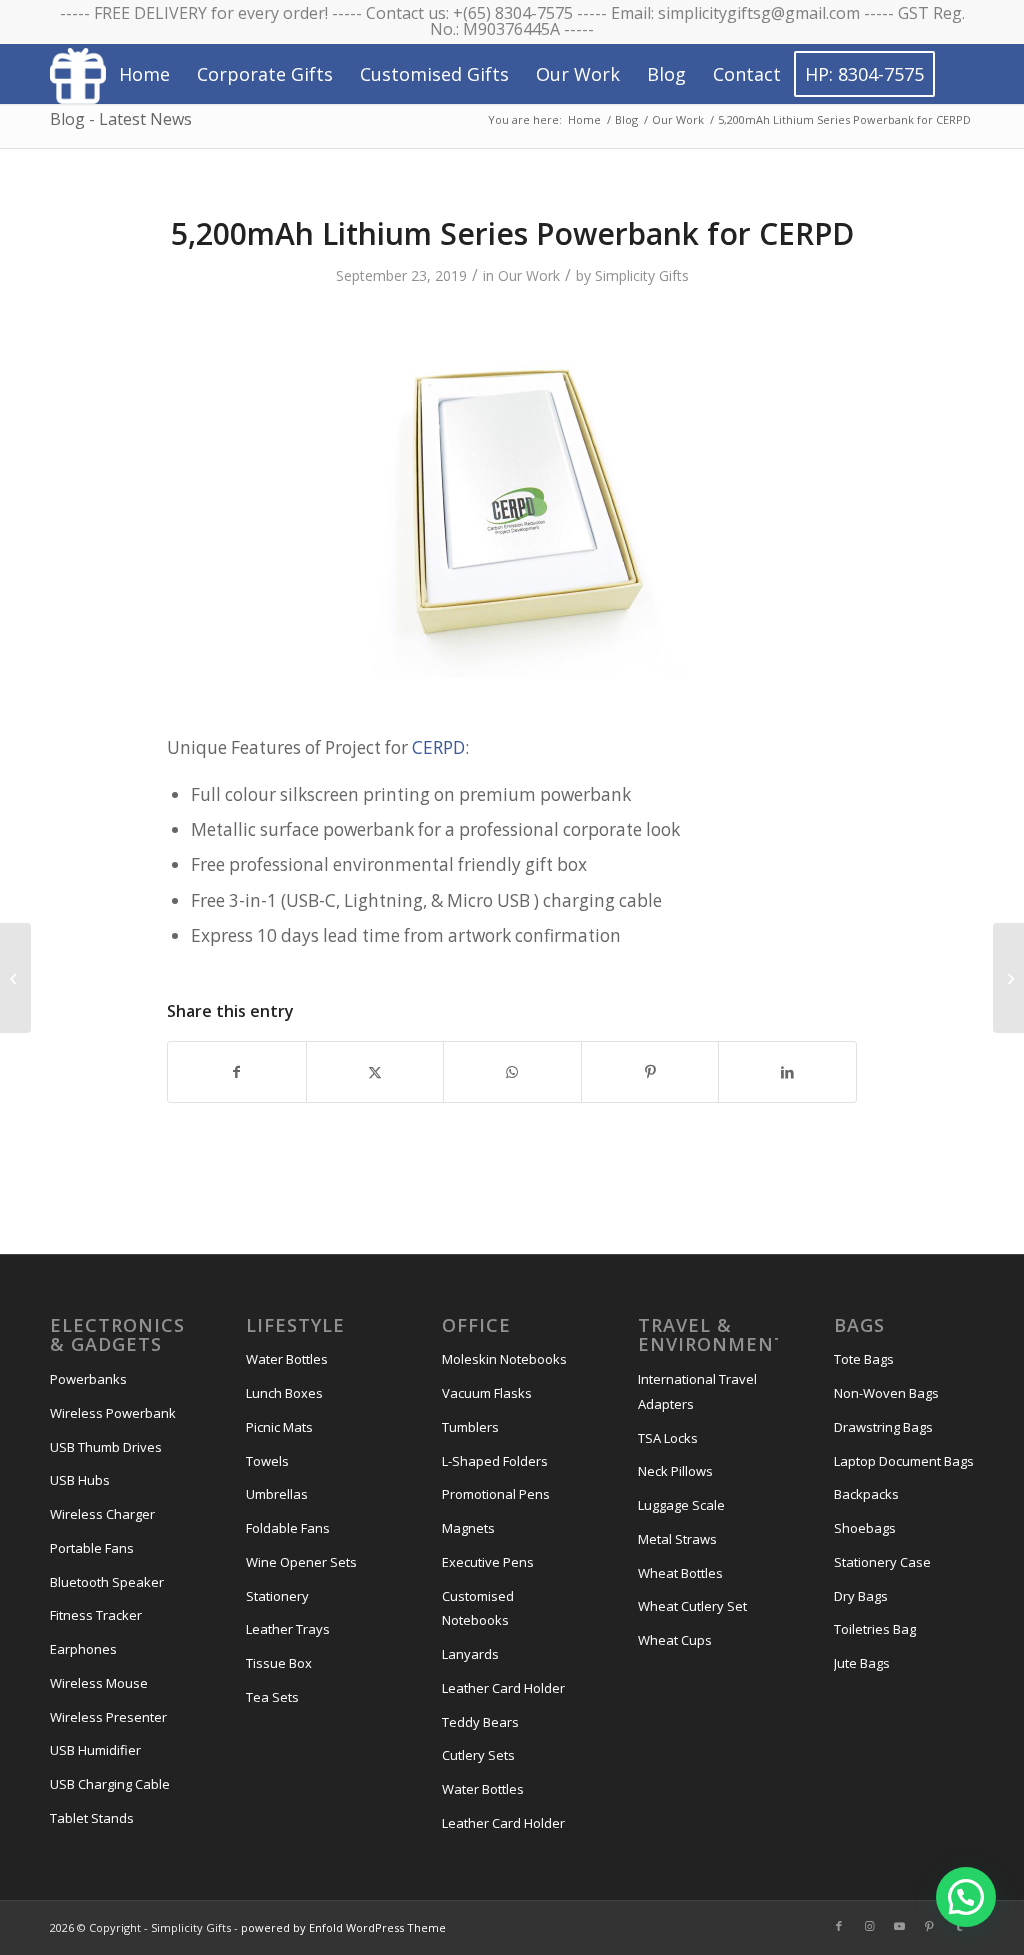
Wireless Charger (102, 1514)
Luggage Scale (681, 1505)
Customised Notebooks (478, 1608)
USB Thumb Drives (106, 1447)
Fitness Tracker (96, 1615)
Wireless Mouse (99, 1683)
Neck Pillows (675, 1471)
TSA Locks (668, 1438)
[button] (966, 1897)
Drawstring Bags (883, 1427)
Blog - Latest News (121, 119)
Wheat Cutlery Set (692, 1606)
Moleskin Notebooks (504, 1359)
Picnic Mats (279, 1427)
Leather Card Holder (503, 1688)
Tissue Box (279, 1663)
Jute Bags (862, 1663)
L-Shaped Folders (495, 1461)
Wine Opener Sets (301, 1562)
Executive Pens (488, 1562)
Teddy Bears (480, 1722)
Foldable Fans (288, 1528)
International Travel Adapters (697, 1391)
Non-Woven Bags (886, 1393)
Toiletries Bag (875, 1629)
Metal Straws (677, 1539)
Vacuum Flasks (487, 1393)
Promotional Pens (496, 1494)
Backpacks (866, 1494)
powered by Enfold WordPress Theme (343, 1927)
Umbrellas (277, 1494)
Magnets (468, 1528)
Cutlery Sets (478, 1755)
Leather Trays (288, 1629)
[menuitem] (144, 74)
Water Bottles (287, 1359)
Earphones (83, 1649)
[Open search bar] (955, 75)
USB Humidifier (95, 1750)
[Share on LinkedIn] (787, 1072)
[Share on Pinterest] (650, 1072)
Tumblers (470, 1427)
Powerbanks (88, 1379)
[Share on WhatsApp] (512, 1072)
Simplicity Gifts (642, 275)
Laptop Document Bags (904, 1461)
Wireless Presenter (108, 1717)
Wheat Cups (675, 1640)
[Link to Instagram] (869, 1926)
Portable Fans (92, 1548)
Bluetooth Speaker (107, 1582)
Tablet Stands (92, 1818)
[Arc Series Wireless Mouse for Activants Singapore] (15, 978)
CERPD (438, 747)
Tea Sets (272, 1697)
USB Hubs (80, 1480)
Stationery (277, 1596)
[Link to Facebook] (839, 1926)
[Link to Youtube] (899, 1926)
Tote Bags (864, 1359)
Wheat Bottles (680, 1573)
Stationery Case (882, 1562)
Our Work (529, 275)
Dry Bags (861, 1596)
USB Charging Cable (110, 1784)
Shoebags (865, 1528)
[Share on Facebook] (237, 1072)
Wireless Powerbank (113, 1413)
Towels (267, 1461)
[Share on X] (375, 1072)
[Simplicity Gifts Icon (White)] (78, 75)
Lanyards (470, 1654)
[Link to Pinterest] (929, 1926)
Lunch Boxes (284, 1393)
